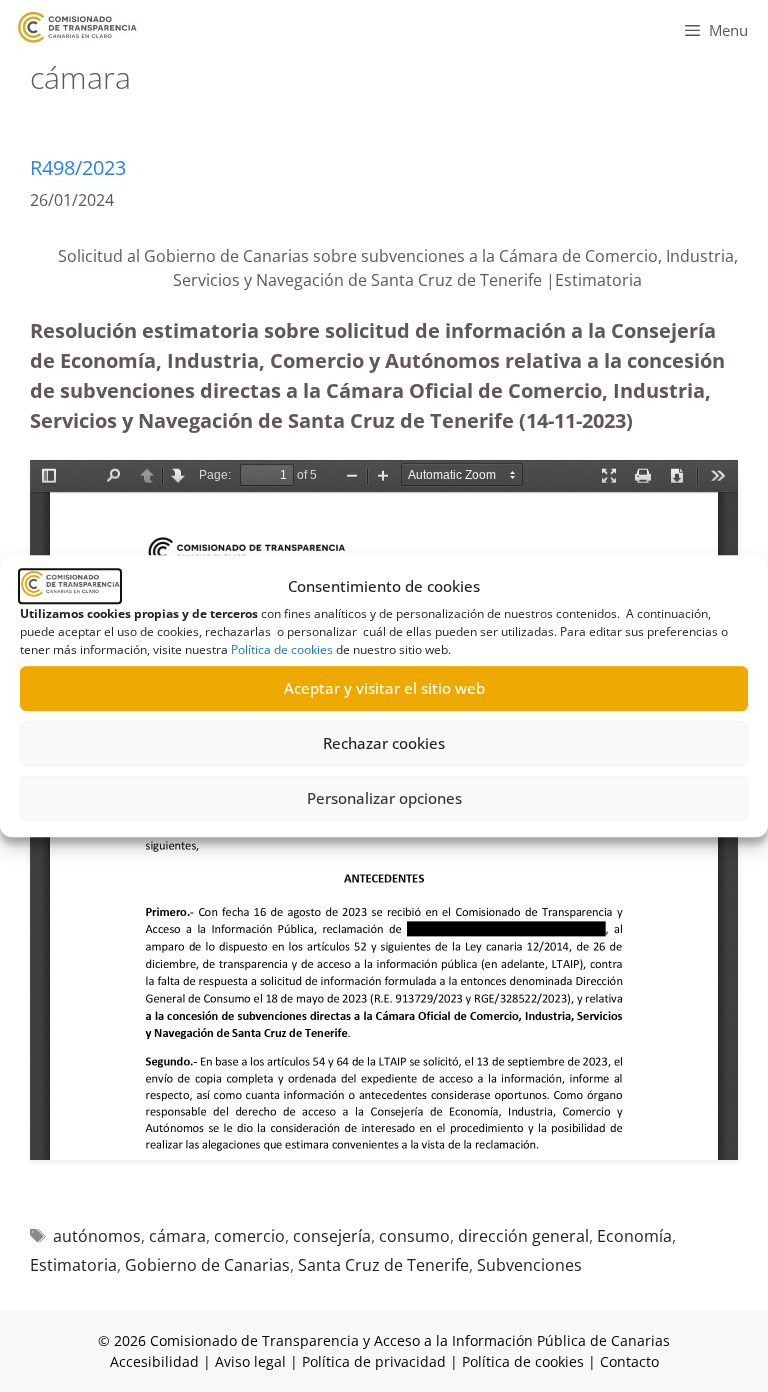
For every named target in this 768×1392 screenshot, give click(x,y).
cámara (177, 1236)
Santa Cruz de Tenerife (383, 1265)
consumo (414, 1236)
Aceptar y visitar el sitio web (384, 688)
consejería (332, 1236)
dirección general (523, 1236)
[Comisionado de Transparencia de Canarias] (77, 27)
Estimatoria (73, 1265)
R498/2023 (78, 167)
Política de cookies (282, 649)
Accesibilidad (156, 1361)
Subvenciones (529, 1265)
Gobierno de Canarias (207, 1265)
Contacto (629, 1361)
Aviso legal (250, 1361)
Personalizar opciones (384, 798)
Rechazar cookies (384, 743)
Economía (634, 1236)
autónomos (97, 1236)
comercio (249, 1236)
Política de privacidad (374, 1361)
